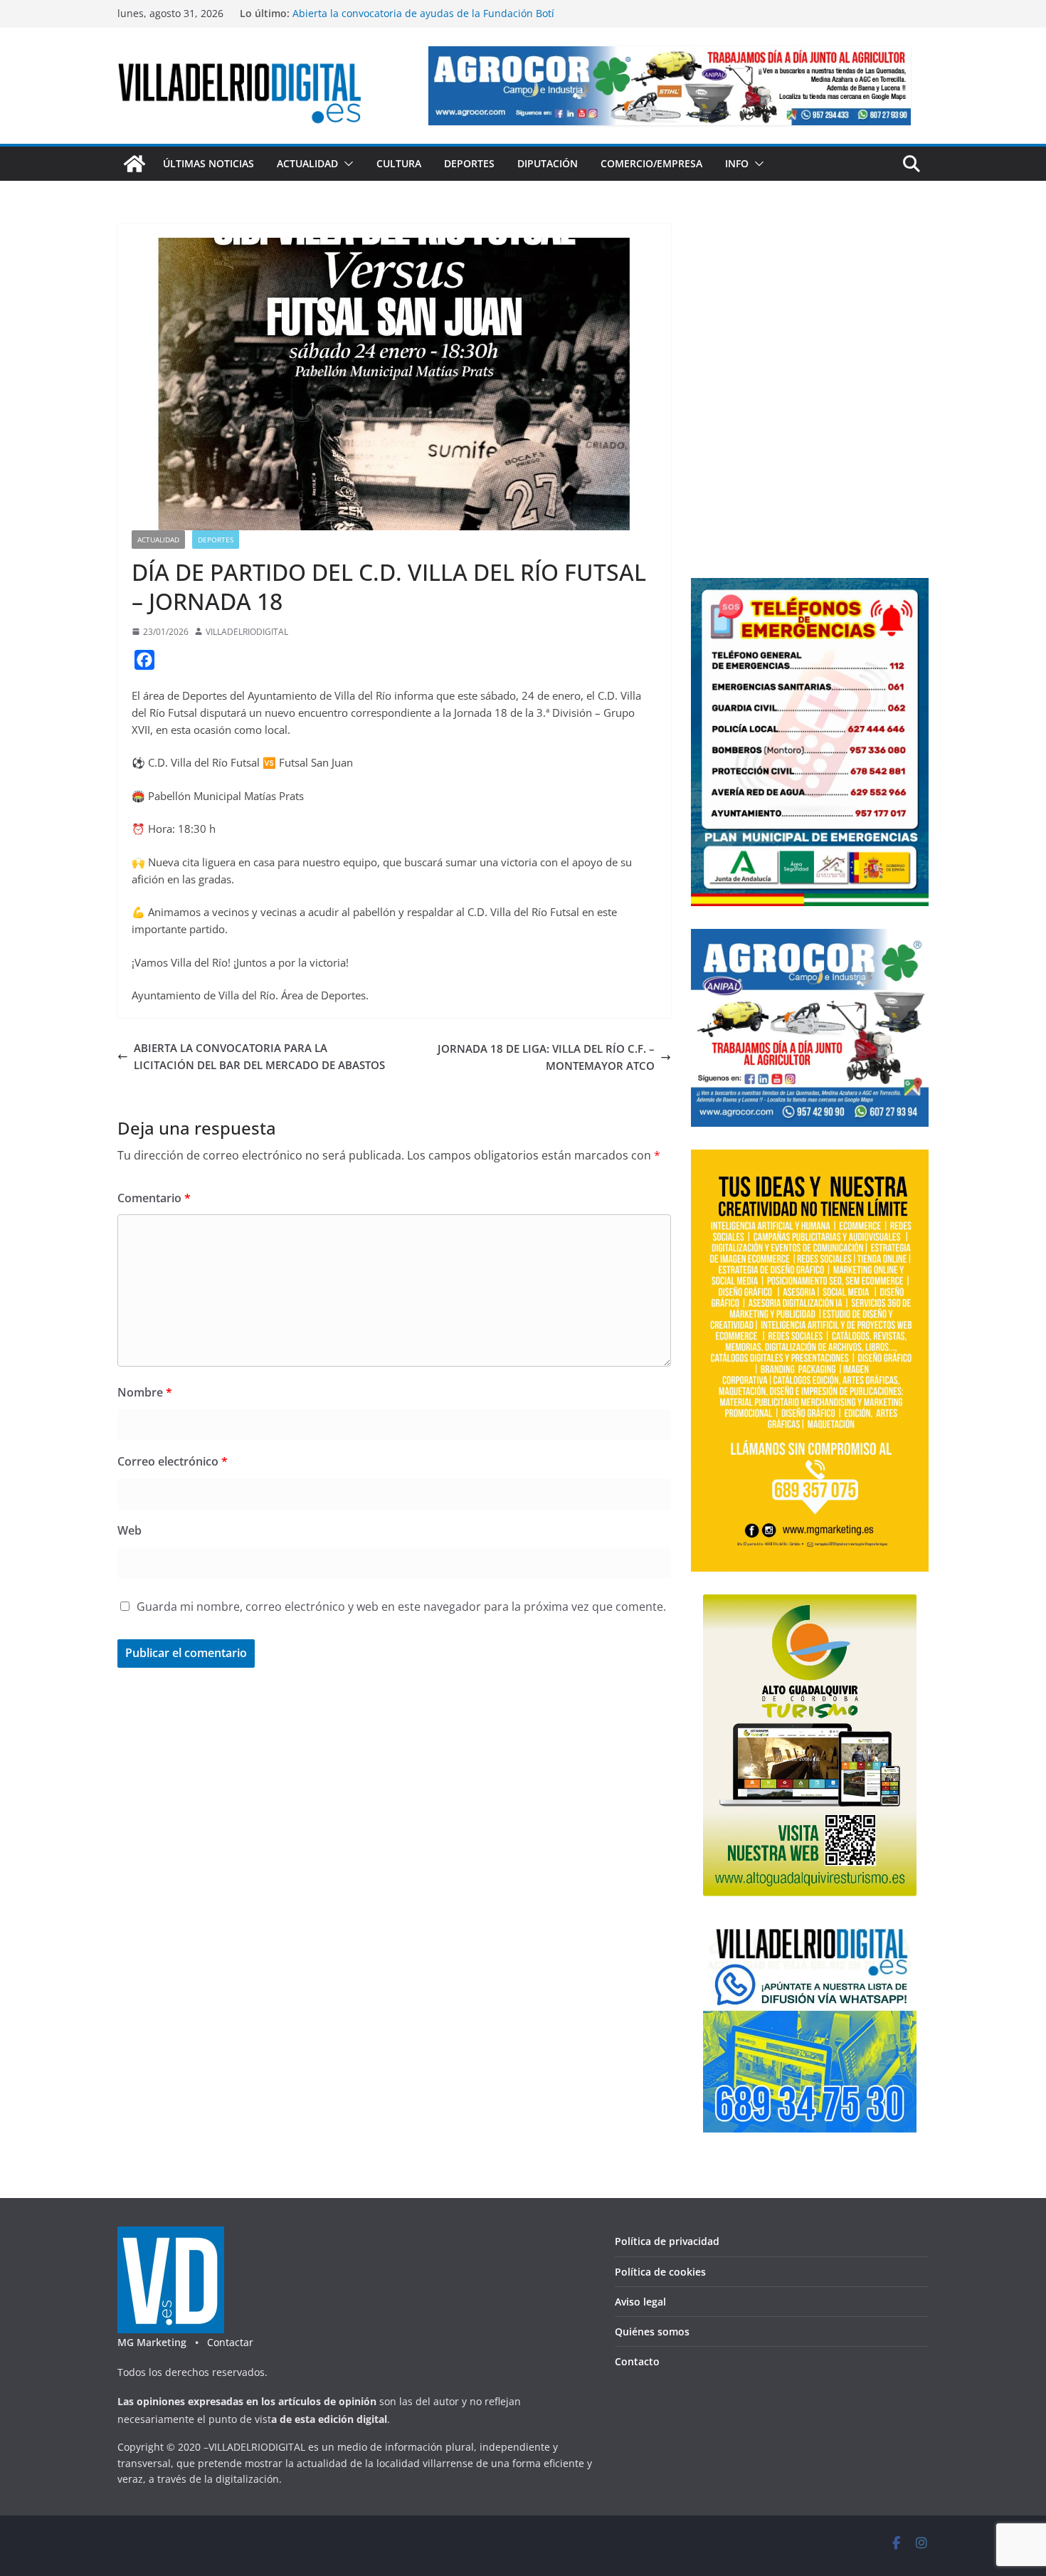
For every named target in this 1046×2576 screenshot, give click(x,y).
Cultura (399, 163)
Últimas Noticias (208, 163)
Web (130, 1530)
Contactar (230, 2342)
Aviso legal (640, 2302)
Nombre (145, 1392)
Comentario (154, 1198)
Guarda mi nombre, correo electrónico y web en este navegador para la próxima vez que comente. (401, 1607)
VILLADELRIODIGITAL (247, 632)
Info (737, 163)
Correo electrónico (173, 1461)
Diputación (548, 163)
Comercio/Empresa (651, 163)
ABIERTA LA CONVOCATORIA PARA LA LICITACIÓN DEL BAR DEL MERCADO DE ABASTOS (259, 1056)
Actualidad (307, 163)
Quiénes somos (652, 2331)
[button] (346, 164)
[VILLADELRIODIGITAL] (134, 164)
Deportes (469, 163)
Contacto (637, 2361)
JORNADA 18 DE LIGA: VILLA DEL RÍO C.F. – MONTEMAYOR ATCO (546, 1057)
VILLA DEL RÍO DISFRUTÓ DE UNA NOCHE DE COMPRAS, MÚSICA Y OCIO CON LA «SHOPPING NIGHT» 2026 (424, 20)
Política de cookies (660, 2272)
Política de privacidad (667, 2241)
